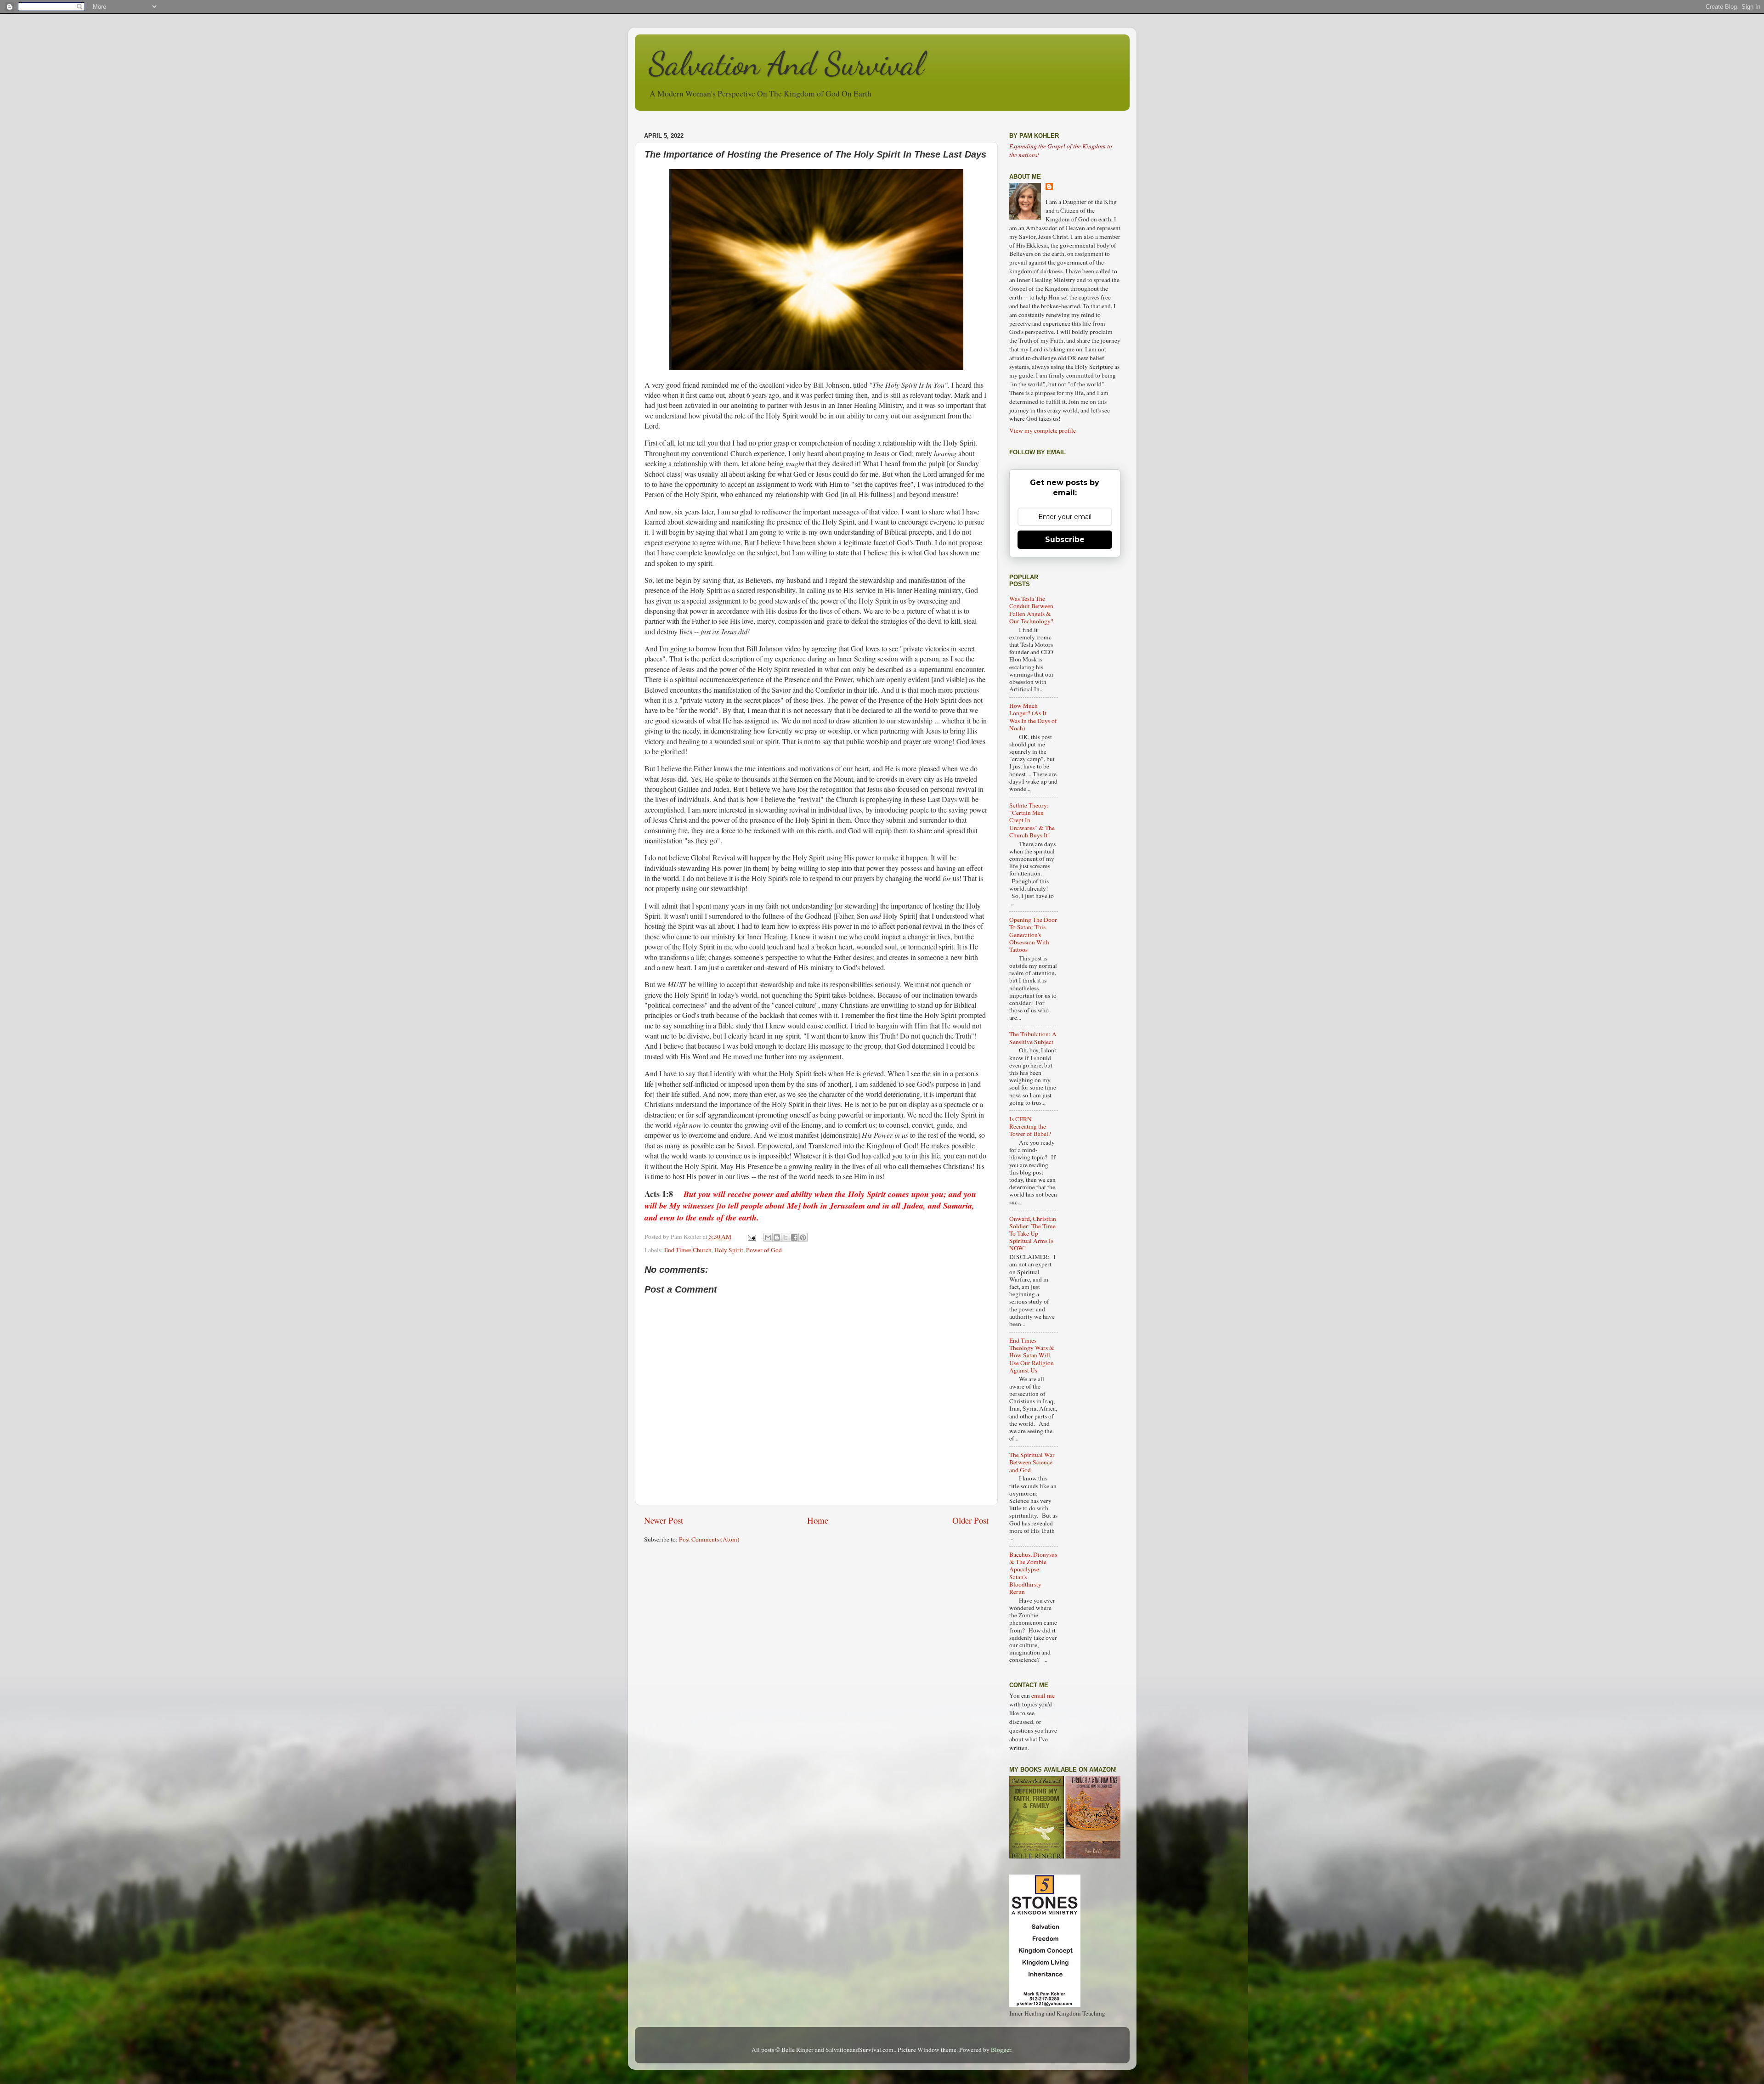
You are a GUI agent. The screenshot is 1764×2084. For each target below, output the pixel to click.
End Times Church (688, 1250)
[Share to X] (786, 1237)
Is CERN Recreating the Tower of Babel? (1030, 1126)
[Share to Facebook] (794, 1237)
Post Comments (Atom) (709, 1539)
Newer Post (664, 1520)
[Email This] (768, 1237)
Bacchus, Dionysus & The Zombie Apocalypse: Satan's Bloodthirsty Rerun (1033, 1573)
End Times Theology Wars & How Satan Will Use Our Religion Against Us (1032, 1355)
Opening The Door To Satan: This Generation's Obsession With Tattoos (1033, 935)
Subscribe (1065, 539)
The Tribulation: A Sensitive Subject (1033, 1038)
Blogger (1001, 2050)
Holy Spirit (729, 1250)
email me (1043, 1695)
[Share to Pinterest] (803, 1237)
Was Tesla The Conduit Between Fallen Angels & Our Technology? (1031, 610)
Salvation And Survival (786, 64)
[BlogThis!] (777, 1237)
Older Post (970, 1520)
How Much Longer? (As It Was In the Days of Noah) (1033, 717)
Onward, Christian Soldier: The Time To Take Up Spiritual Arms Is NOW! (1033, 1234)
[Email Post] (752, 1237)
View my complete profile (1043, 430)
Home (818, 1520)
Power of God (764, 1250)
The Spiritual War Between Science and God (1032, 1462)
